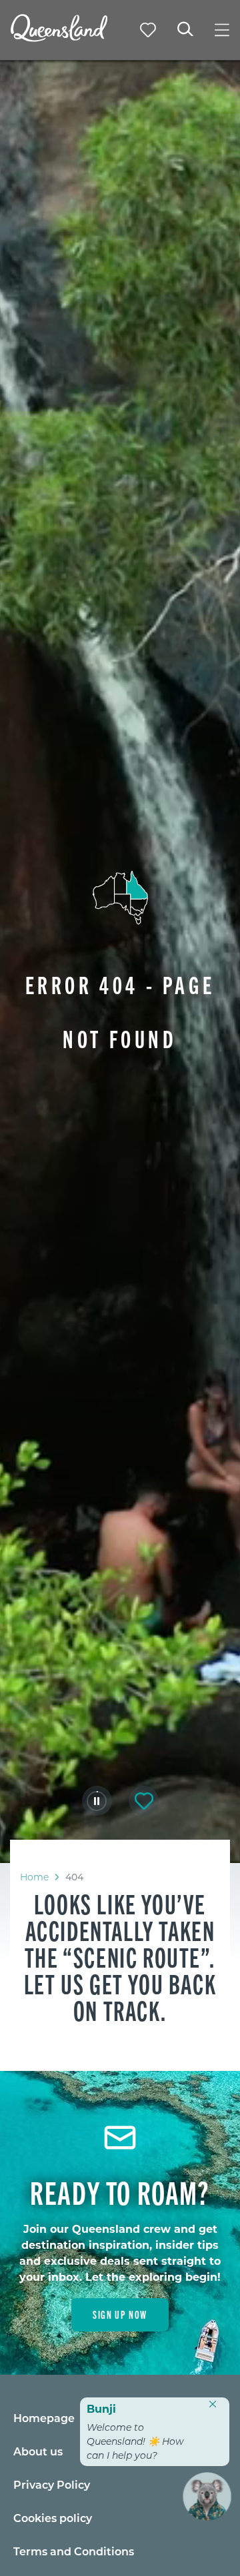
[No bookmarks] (148, 30)
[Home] (59, 38)
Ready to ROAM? (120, 2192)
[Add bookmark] (144, 1801)
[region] (120, 1957)
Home (34, 1877)
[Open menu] (222, 30)
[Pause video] (97, 1801)
